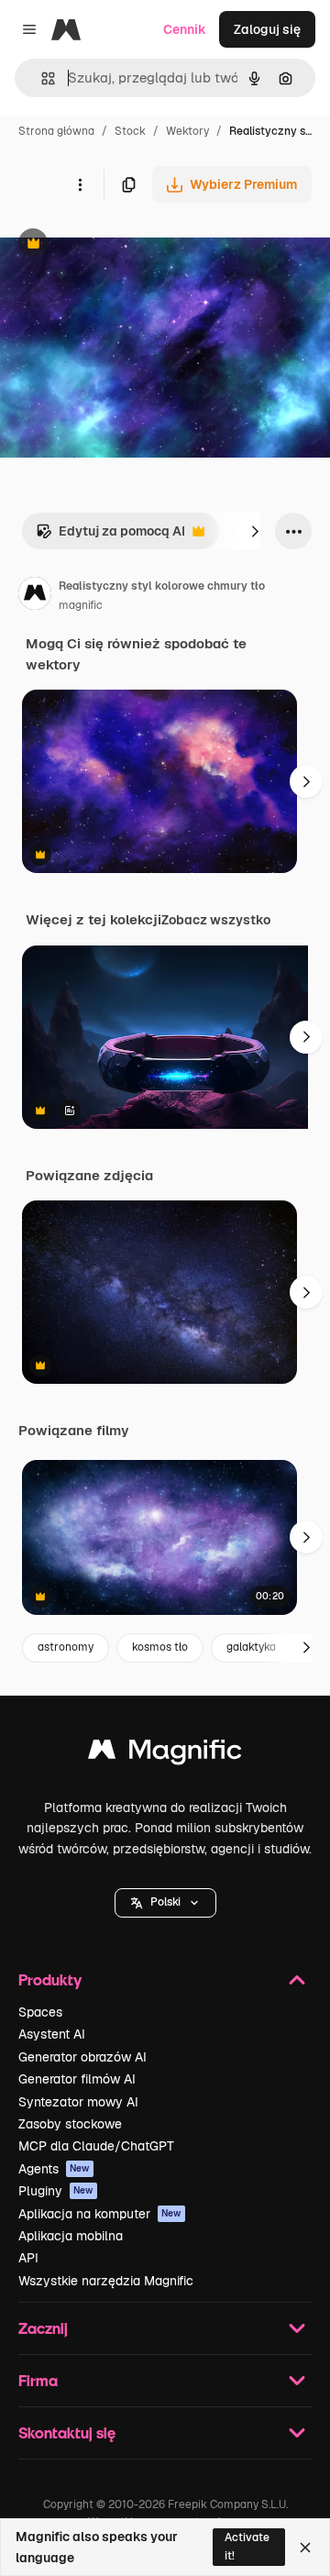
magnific (81, 605)
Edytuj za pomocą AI (110, 536)
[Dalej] (255, 531)
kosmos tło (160, 1647)
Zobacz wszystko (216, 920)
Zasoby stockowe (70, 2124)
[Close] (305, 2548)
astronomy (66, 1647)
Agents (54, 2169)
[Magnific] (165, 1754)
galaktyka (251, 1647)
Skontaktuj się (67, 2432)
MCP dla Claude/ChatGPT (96, 2146)
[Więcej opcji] (80, 184)
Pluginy (56, 2191)
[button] (165, 1903)
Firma (38, 2380)
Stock (130, 131)
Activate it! (247, 2546)
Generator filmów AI (77, 2079)
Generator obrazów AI (82, 2057)
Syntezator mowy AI (78, 2102)
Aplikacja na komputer (100, 2214)
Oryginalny (126, 245)
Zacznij (43, 2328)
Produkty (50, 1979)
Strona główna (56, 131)
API (28, 2258)
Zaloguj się (267, 29)
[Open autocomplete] (41, 78)
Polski (165, 1902)
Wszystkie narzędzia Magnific (106, 2281)
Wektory (187, 131)
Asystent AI (52, 2034)
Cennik (185, 29)
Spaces (40, 2012)
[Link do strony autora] (35, 596)
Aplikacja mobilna (71, 2236)
